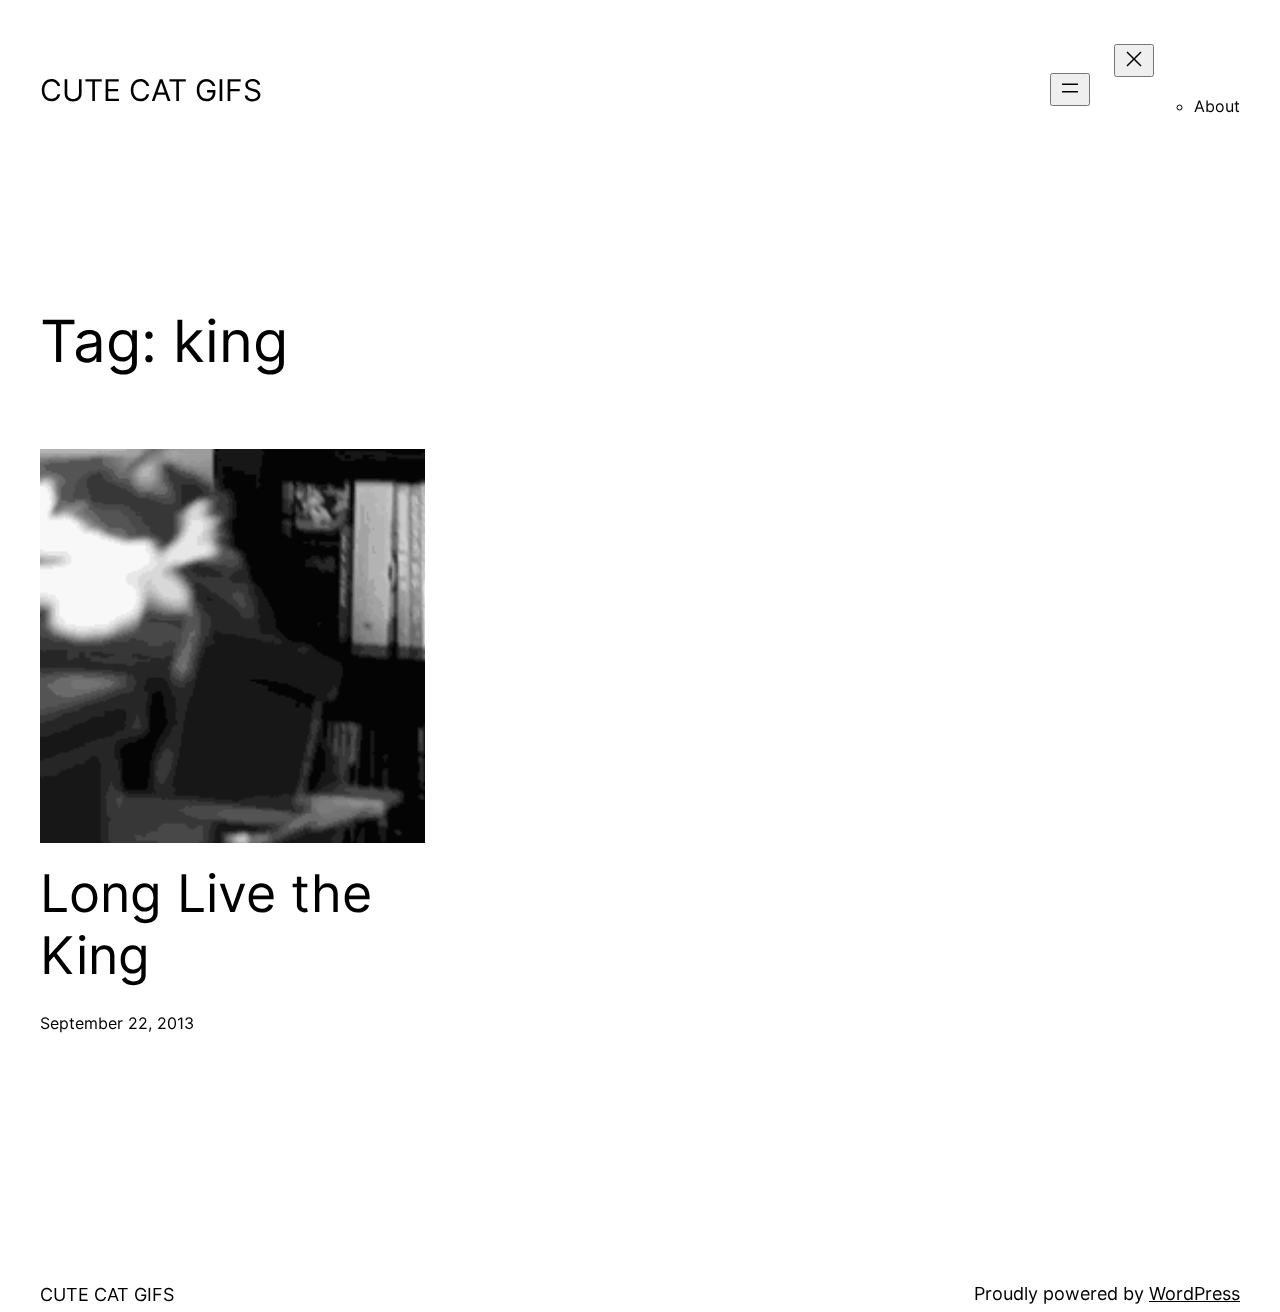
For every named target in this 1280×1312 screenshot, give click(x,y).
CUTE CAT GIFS (151, 90)
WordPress (1194, 1293)
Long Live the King (206, 925)
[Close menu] (1134, 60)
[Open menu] (1070, 89)
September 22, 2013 (117, 1023)
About (1217, 106)
